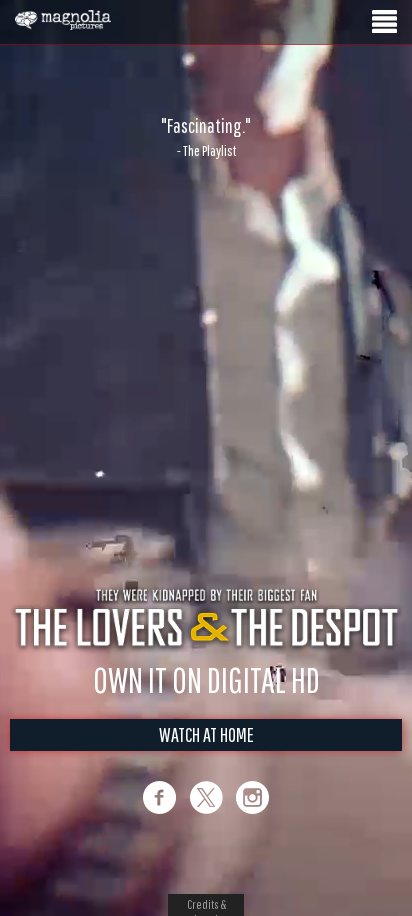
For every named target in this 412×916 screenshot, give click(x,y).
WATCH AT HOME (206, 734)
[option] (206, 137)
